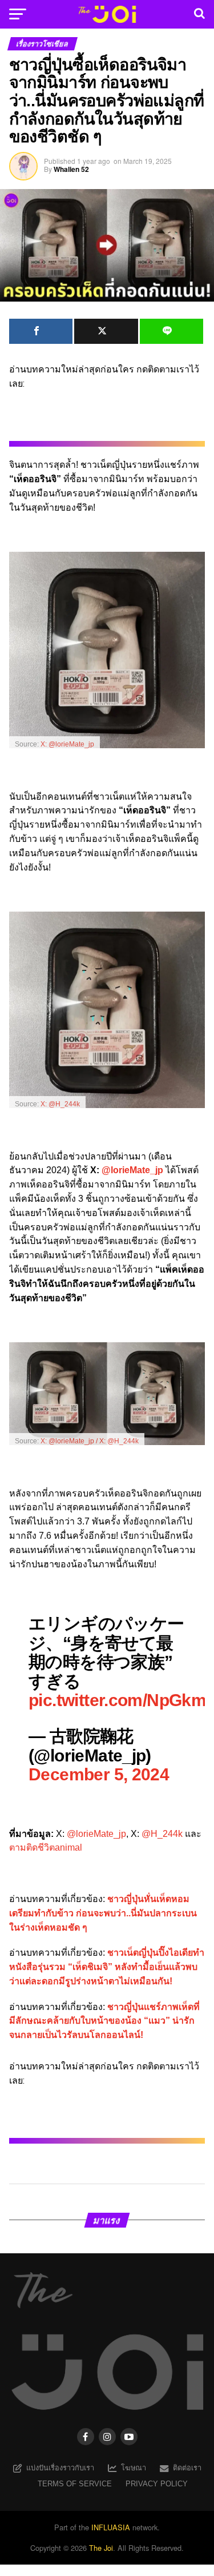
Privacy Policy (157, 2484)
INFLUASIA (111, 2527)
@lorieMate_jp (132, 1170)
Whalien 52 (71, 169)
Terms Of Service (75, 2484)
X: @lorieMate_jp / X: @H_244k (90, 1441)
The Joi (101, 2548)
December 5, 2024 (99, 1774)
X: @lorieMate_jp (67, 744)
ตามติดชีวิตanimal (46, 1847)
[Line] (172, 331)
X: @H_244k (60, 1104)
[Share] (41, 331)
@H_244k (162, 1834)
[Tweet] (106, 331)
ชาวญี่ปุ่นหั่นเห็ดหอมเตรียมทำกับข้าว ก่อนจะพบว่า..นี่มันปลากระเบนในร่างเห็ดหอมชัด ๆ (103, 1913)
